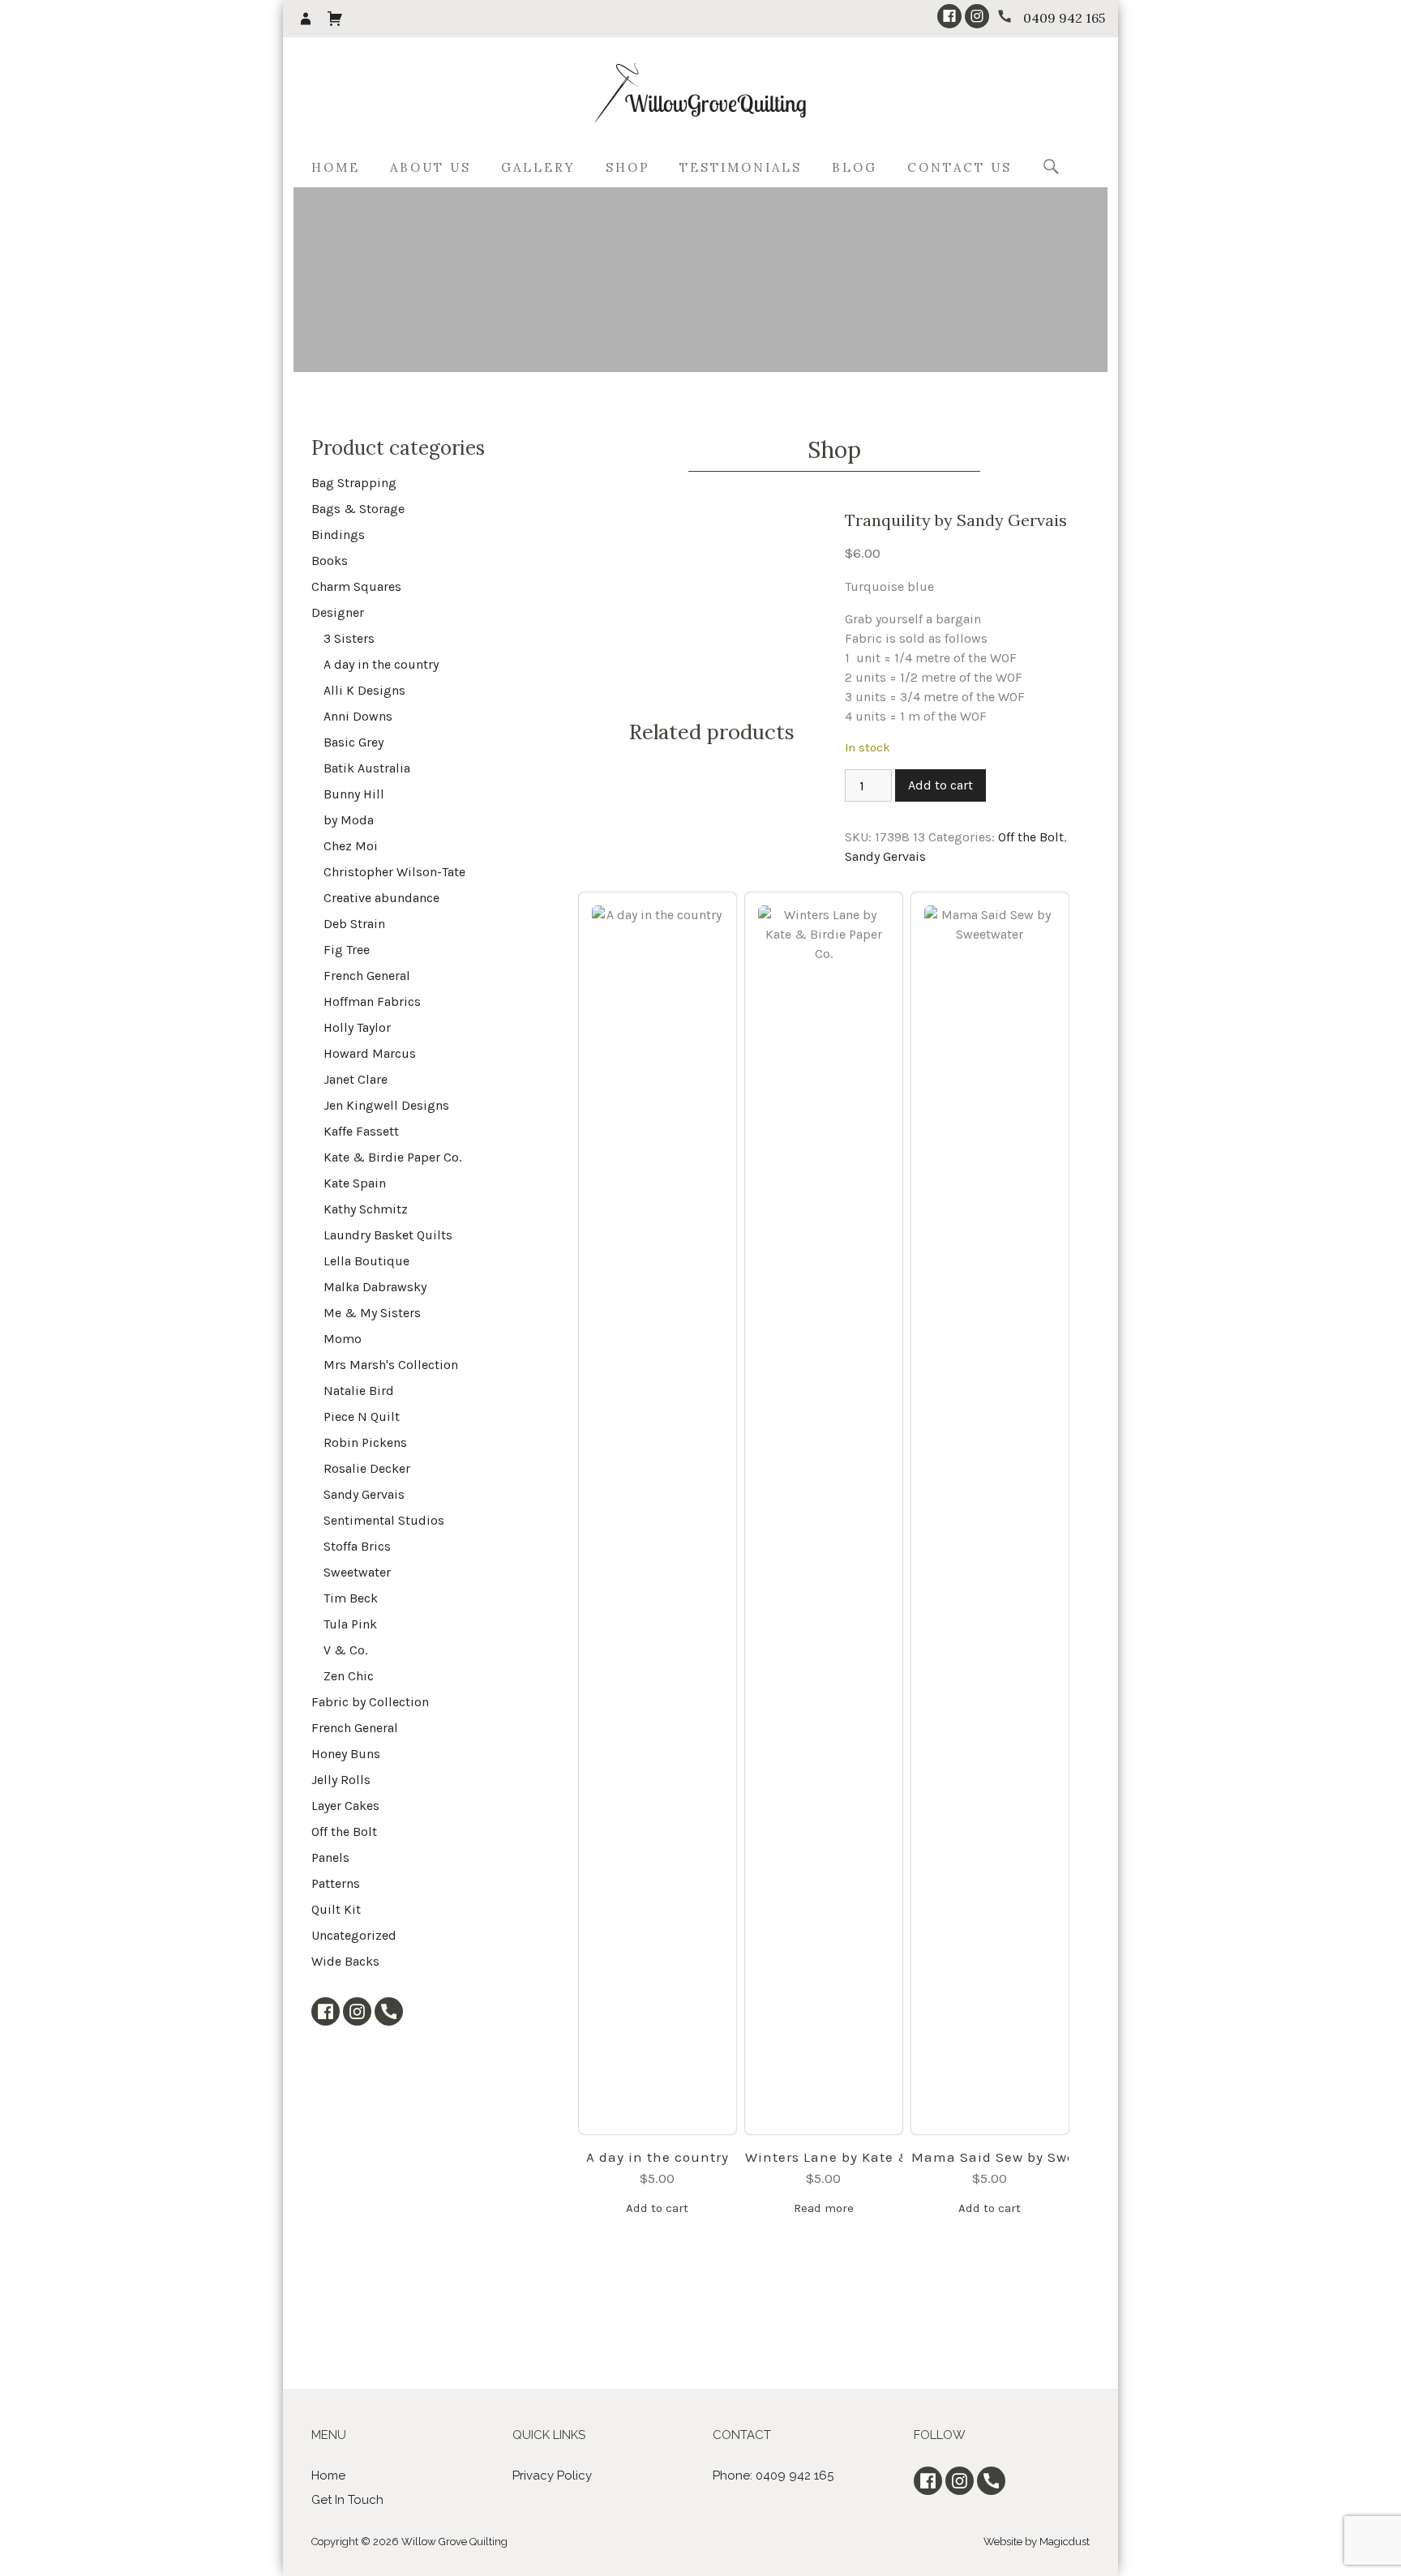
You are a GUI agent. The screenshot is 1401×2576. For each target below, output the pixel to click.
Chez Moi (351, 846)
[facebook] (949, 16)
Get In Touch (347, 2500)
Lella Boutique (366, 1261)
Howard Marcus (370, 1053)
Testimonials (741, 167)
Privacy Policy (552, 2475)
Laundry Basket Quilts (388, 1235)
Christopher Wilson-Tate (394, 872)
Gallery (538, 167)
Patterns (336, 1883)
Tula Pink (350, 1624)
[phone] (1005, 16)
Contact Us (960, 167)
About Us (431, 167)
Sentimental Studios (384, 1520)
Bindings (338, 535)
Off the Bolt (1031, 837)
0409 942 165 (1064, 18)
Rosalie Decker (367, 1468)
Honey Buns (346, 1754)
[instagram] (977, 16)
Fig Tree (347, 950)
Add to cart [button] (657, 2208)
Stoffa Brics (357, 1546)
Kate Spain (355, 1183)
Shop (628, 167)
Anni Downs (358, 716)
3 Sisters (349, 638)
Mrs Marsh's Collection (391, 1365)
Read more (824, 2208)
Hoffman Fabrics (372, 1001)
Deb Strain (354, 924)
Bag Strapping (354, 483)
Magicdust (1065, 2542)
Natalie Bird (359, 1391)
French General (367, 976)
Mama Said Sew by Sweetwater (990, 2157)
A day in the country (658, 2157)
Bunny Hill (354, 794)
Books (330, 561)
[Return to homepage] (700, 94)
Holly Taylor (357, 1027)
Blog (855, 167)
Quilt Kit (336, 1909)
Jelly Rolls (341, 1780)
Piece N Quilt (362, 1416)
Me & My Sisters (372, 1313)
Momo (343, 1339)
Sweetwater (357, 1572)
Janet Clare (356, 1079)
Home (336, 167)
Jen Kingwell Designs (386, 1105)
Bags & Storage (358, 509)
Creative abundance (381, 898)
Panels (330, 1857)
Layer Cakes (345, 1806)
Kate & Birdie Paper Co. (392, 1157)
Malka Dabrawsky (375, 1287)
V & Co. (345, 1650)
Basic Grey (353, 742)
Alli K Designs (364, 690)
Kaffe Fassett (361, 1131)
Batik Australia (367, 768)
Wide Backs (345, 1961)
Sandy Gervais (885, 856)
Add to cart (940, 785)
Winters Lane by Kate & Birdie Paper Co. (824, 2157)
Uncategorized (354, 1935)
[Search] (1051, 168)
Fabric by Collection (370, 1702)
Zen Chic (349, 1676)
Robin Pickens (365, 1442)
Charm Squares (356, 586)
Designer (338, 612)
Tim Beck (351, 1598)
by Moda (349, 820)
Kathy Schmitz (366, 1209)
